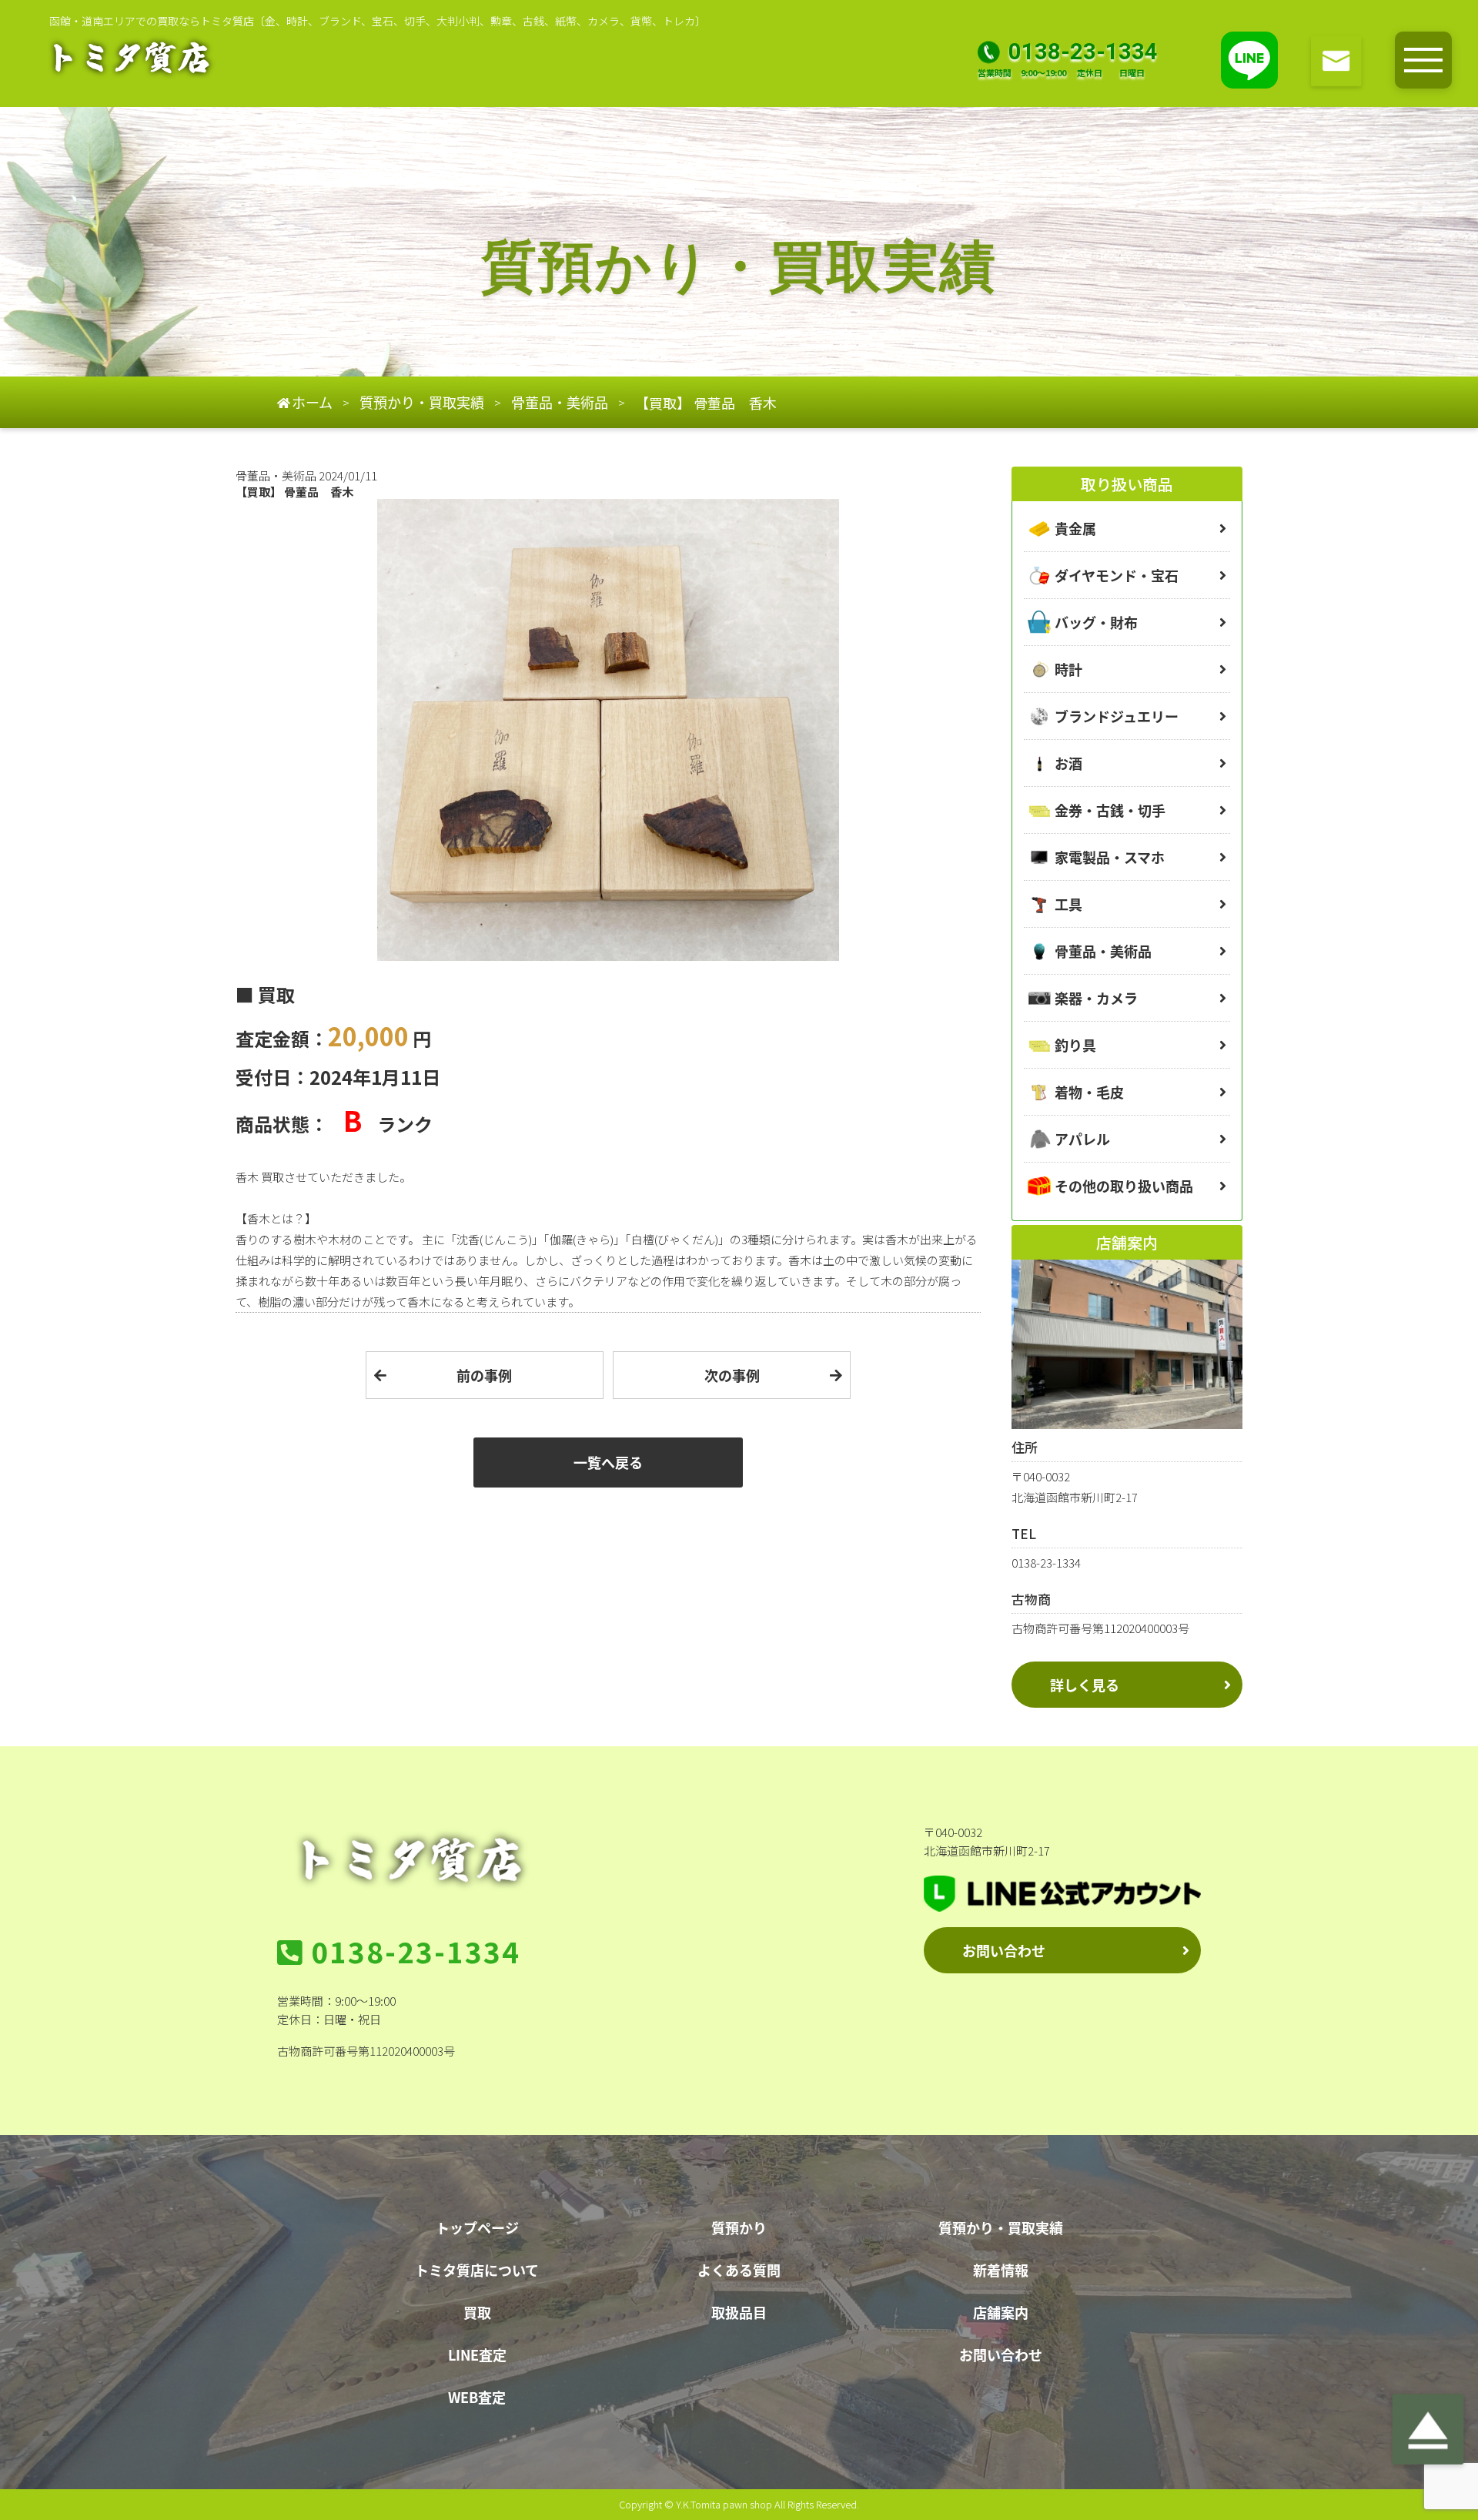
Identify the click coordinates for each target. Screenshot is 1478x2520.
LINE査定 (477, 2354)
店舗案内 (1001, 2312)
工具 (1068, 904)
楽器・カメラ (1096, 998)
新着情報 (1001, 2270)
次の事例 (732, 1375)
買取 (477, 2312)
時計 (1068, 669)
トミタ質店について (477, 2270)
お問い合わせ (1004, 1950)
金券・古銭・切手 (1110, 810)
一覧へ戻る (608, 1462)
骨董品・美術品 (1103, 951)
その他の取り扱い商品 (1124, 1186)
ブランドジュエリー (1117, 716)
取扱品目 (739, 2312)
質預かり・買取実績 (1001, 2227)
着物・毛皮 (1089, 1092)
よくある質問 (739, 2270)
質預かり (739, 2227)
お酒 (1068, 763)
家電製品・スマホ (1110, 857)
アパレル (1082, 1139)
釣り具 (1075, 1045)
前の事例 (484, 1375)
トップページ (477, 2227)
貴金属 (1075, 528)
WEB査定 (477, 2397)
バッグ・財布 (1096, 622)
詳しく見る (1085, 1685)
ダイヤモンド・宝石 (1117, 575)
